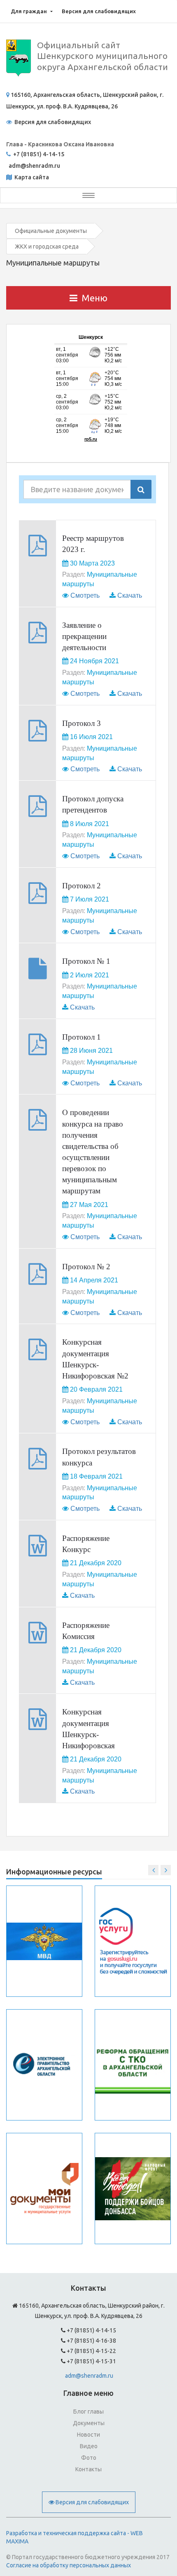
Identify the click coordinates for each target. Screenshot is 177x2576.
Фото (89, 2458)
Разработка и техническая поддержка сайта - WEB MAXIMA (75, 2537)
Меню (94, 298)
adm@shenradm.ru (89, 2376)
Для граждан (29, 11)
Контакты (88, 2469)
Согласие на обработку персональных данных (69, 2565)
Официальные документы (51, 231)
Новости (88, 2435)
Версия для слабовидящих (99, 11)
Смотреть (85, 595)
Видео (89, 2446)
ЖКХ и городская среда (47, 247)
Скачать (130, 595)
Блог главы (88, 2412)
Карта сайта (31, 177)
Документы (89, 2423)
